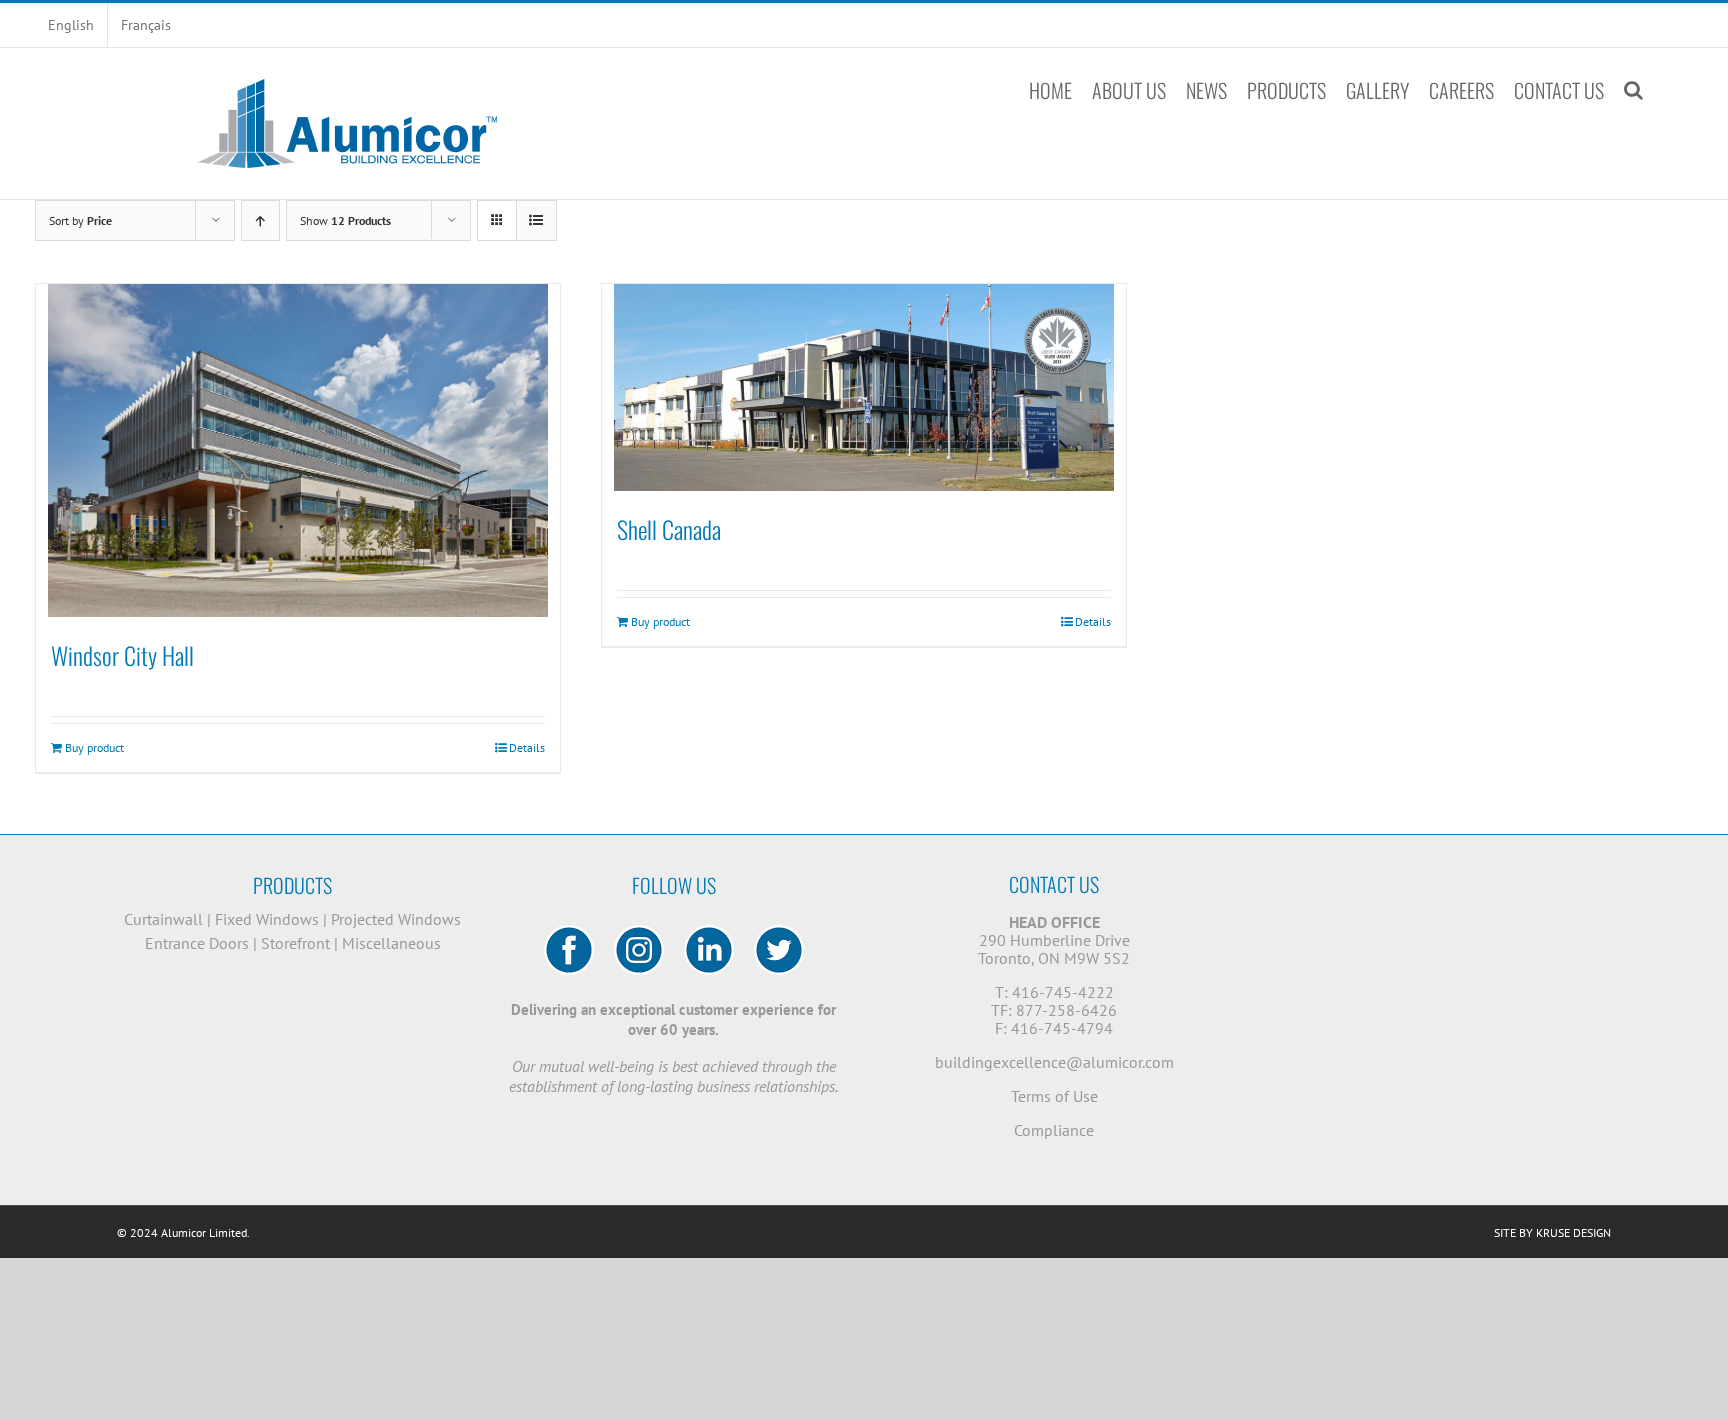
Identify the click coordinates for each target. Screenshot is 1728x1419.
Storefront (295, 943)
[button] (1633, 90)
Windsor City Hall (122, 655)
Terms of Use (1054, 1096)
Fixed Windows (267, 919)
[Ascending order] (260, 220)
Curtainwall (163, 919)
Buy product (94, 747)
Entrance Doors (197, 943)
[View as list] (536, 220)
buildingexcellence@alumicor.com (1054, 1062)
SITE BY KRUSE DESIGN (1552, 1232)
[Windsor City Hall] (298, 450)
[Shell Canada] (864, 387)
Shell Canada (669, 529)
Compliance (1054, 1130)
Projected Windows (396, 919)
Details (527, 747)
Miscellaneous (391, 943)
